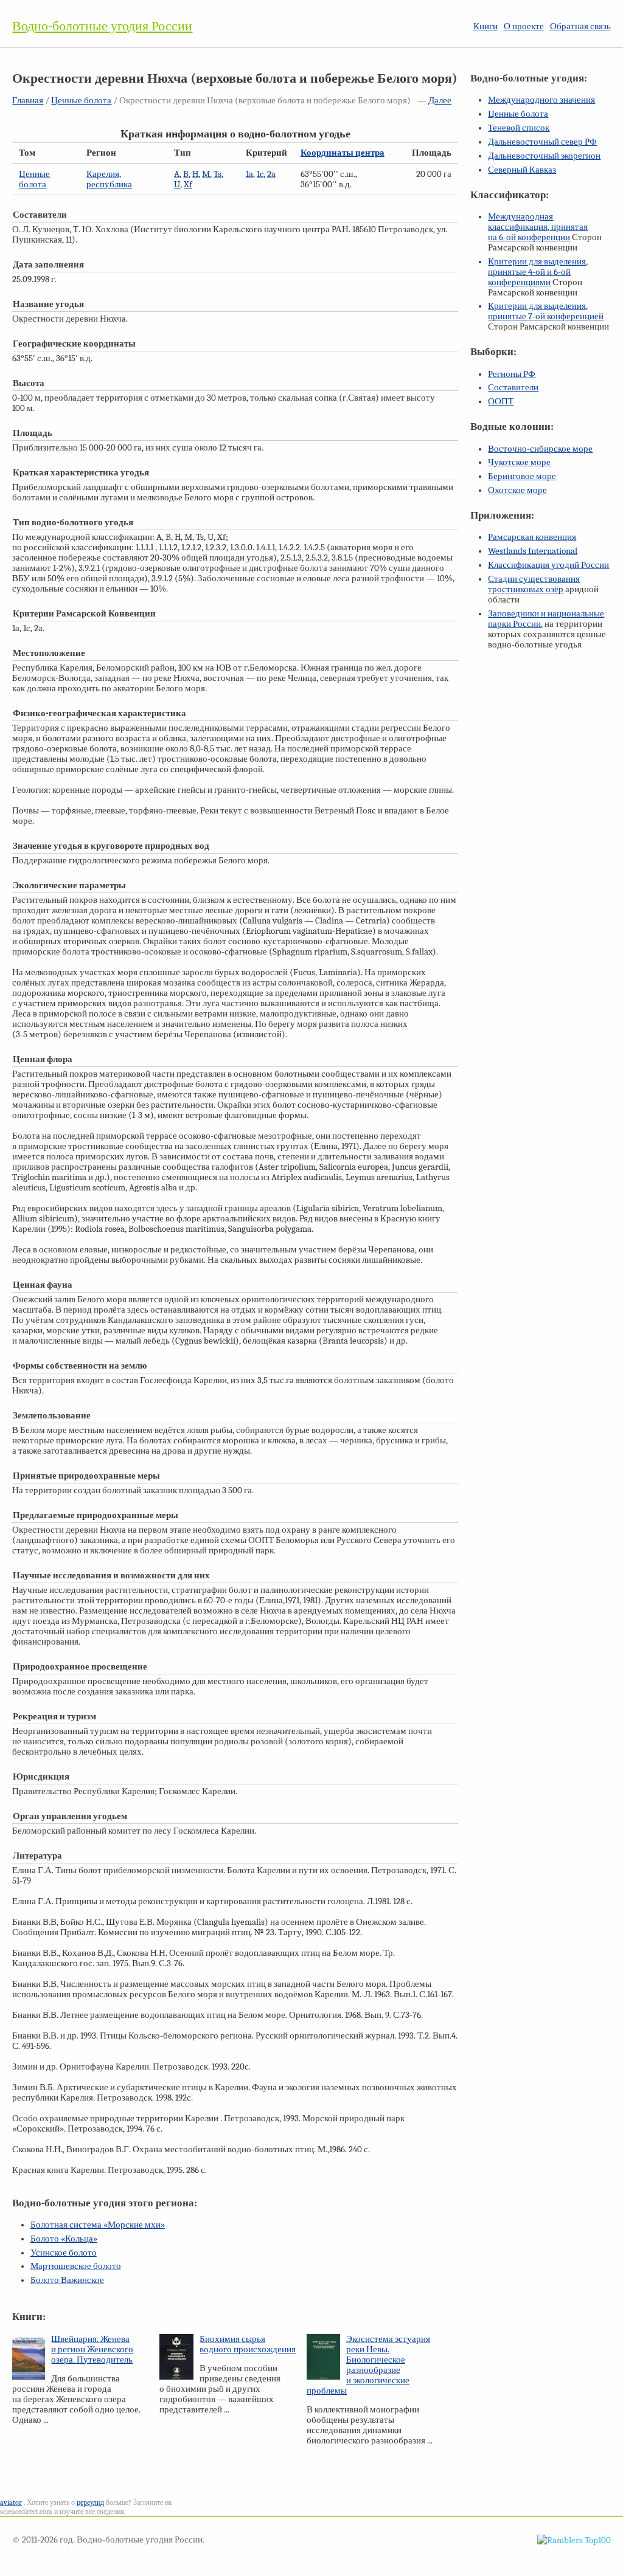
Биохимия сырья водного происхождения (248, 2344)
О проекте (524, 26)
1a (249, 174)
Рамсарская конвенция (532, 537)
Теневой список (519, 128)
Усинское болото (64, 2253)
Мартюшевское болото (76, 2266)
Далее (440, 101)
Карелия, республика (109, 179)
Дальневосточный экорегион (544, 156)
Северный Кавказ (522, 170)
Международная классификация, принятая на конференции (538, 227)
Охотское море (517, 490)
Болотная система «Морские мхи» (98, 2225)
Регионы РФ (512, 374)
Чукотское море (519, 462)
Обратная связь (580, 26)
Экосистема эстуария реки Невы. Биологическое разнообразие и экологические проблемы (368, 2365)
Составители (513, 388)
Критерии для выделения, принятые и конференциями (538, 272)
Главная (28, 101)
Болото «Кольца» (64, 2239)
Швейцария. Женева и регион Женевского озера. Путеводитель (92, 2350)
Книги (486, 26)
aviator (11, 2502)
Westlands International (533, 551)
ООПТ (501, 402)
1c (260, 174)
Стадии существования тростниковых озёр (534, 584)
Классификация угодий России (548, 565)
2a (271, 174)
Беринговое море (522, 476)
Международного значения (541, 100)
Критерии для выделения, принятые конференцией (546, 311)
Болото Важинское (67, 2280)
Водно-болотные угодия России (102, 26)
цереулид (90, 2502)
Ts (218, 174)
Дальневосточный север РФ (542, 142)
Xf (188, 185)
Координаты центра (343, 153)
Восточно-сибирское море (540, 449)
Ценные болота (81, 101)
